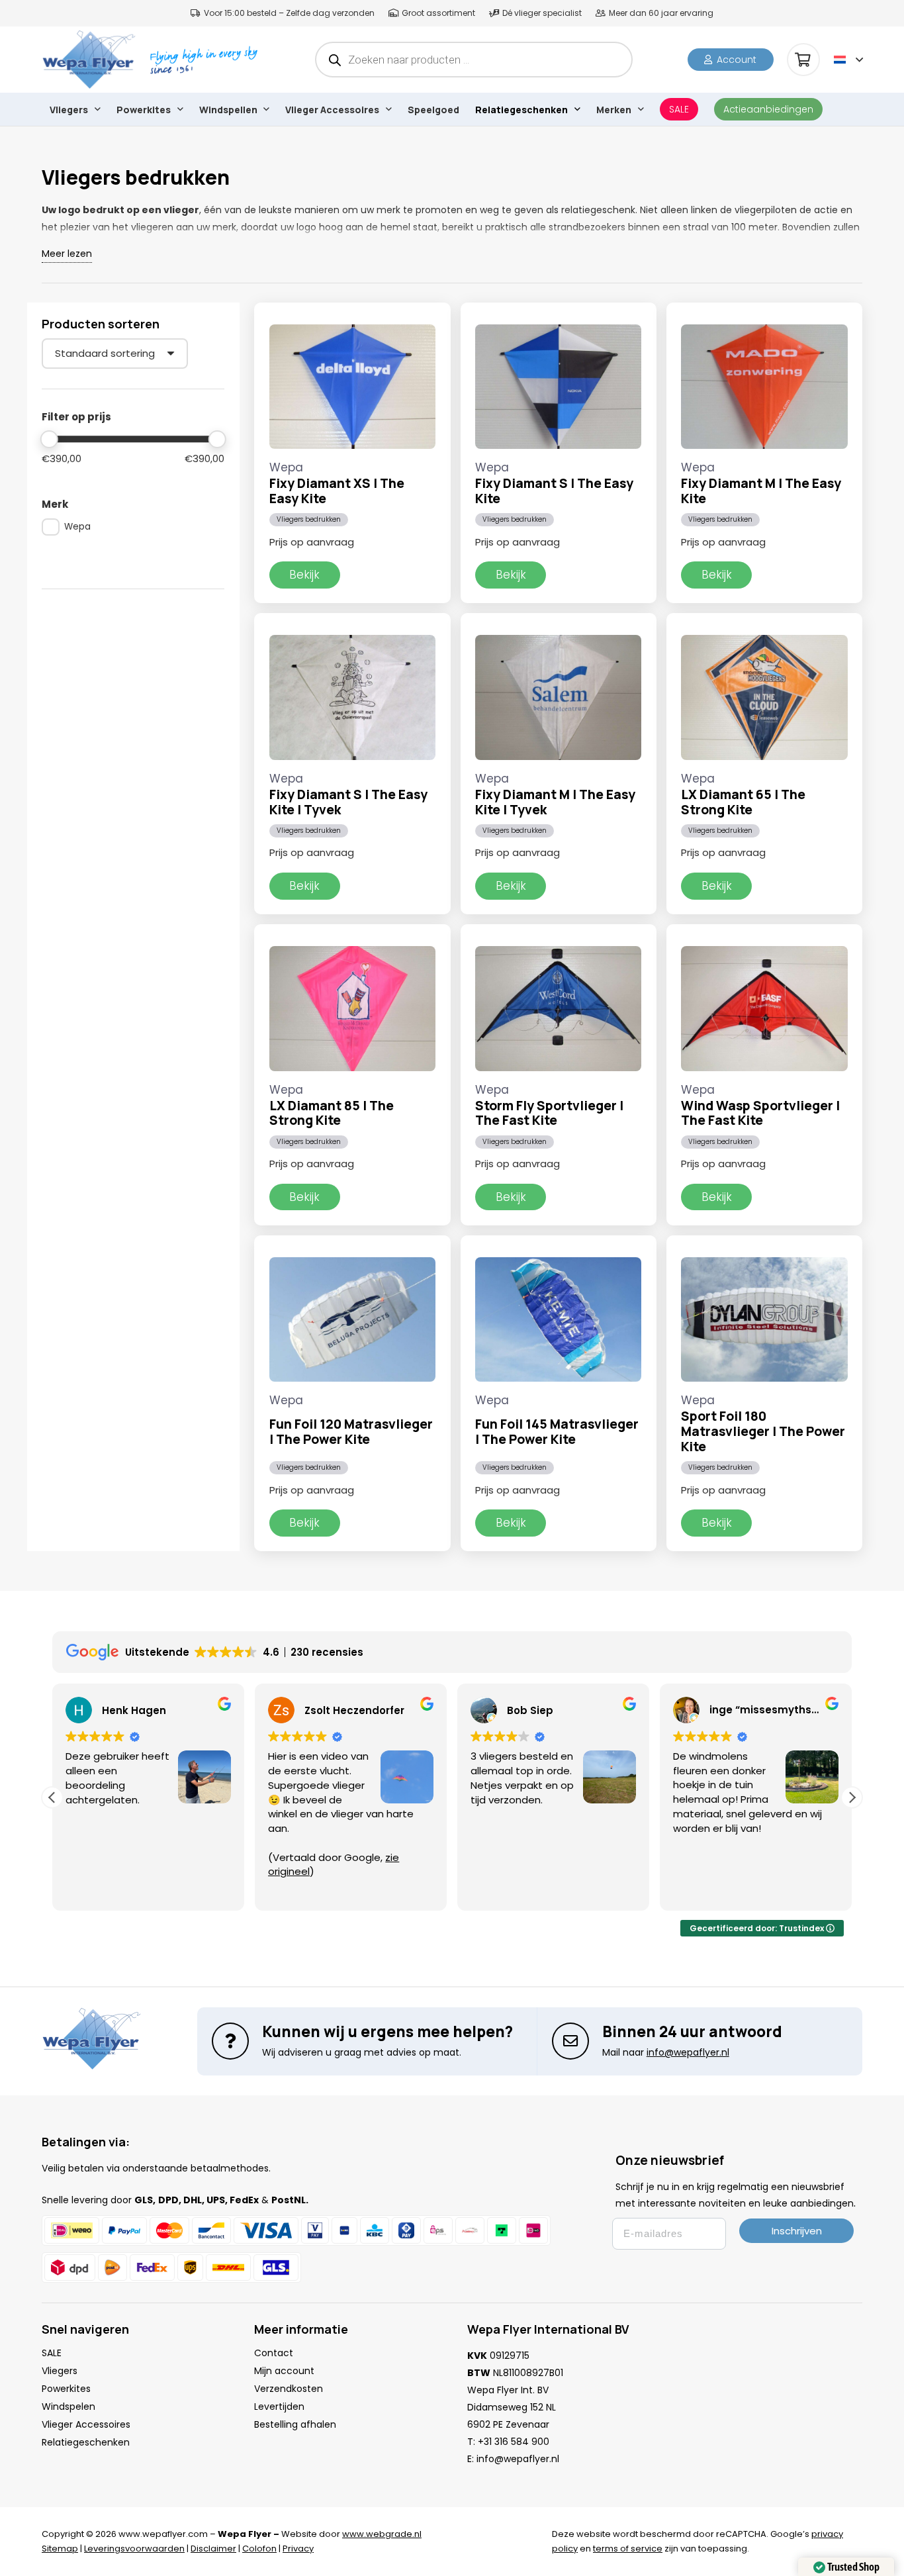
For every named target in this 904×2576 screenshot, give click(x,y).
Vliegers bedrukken (309, 519)
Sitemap (60, 2549)
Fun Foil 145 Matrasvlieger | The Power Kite (557, 1432)
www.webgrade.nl (382, 2534)
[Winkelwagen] (803, 60)
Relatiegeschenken (86, 2442)
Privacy (298, 2549)
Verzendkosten (289, 2389)
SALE (52, 2353)
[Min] (49, 439)
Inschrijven (797, 2231)
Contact (274, 2353)
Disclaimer (213, 2549)
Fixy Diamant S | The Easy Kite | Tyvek (348, 802)
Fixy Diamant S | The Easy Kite (554, 491)
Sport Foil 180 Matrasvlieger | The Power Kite (763, 1431)
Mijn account (284, 2371)
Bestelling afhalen (295, 2424)
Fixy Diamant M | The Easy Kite (761, 491)
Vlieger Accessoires (86, 2424)
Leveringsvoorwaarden (134, 2549)
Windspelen (68, 2407)
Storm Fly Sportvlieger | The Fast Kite (549, 1113)
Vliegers (60, 2371)
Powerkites (66, 2389)
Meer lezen (67, 254)
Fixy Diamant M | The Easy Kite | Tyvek (555, 802)
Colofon (259, 2549)
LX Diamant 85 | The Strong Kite (332, 1113)
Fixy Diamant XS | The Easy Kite (337, 491)
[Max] (217, 439)
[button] (848, 60)
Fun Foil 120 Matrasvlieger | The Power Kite (351, 1432)
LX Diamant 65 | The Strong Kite (743, 802)
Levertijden (279, 2407)
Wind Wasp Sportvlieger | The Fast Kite (760, 1113)
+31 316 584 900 (514, 2442)
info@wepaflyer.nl (518, 2459)
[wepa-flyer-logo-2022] (89, 60)
